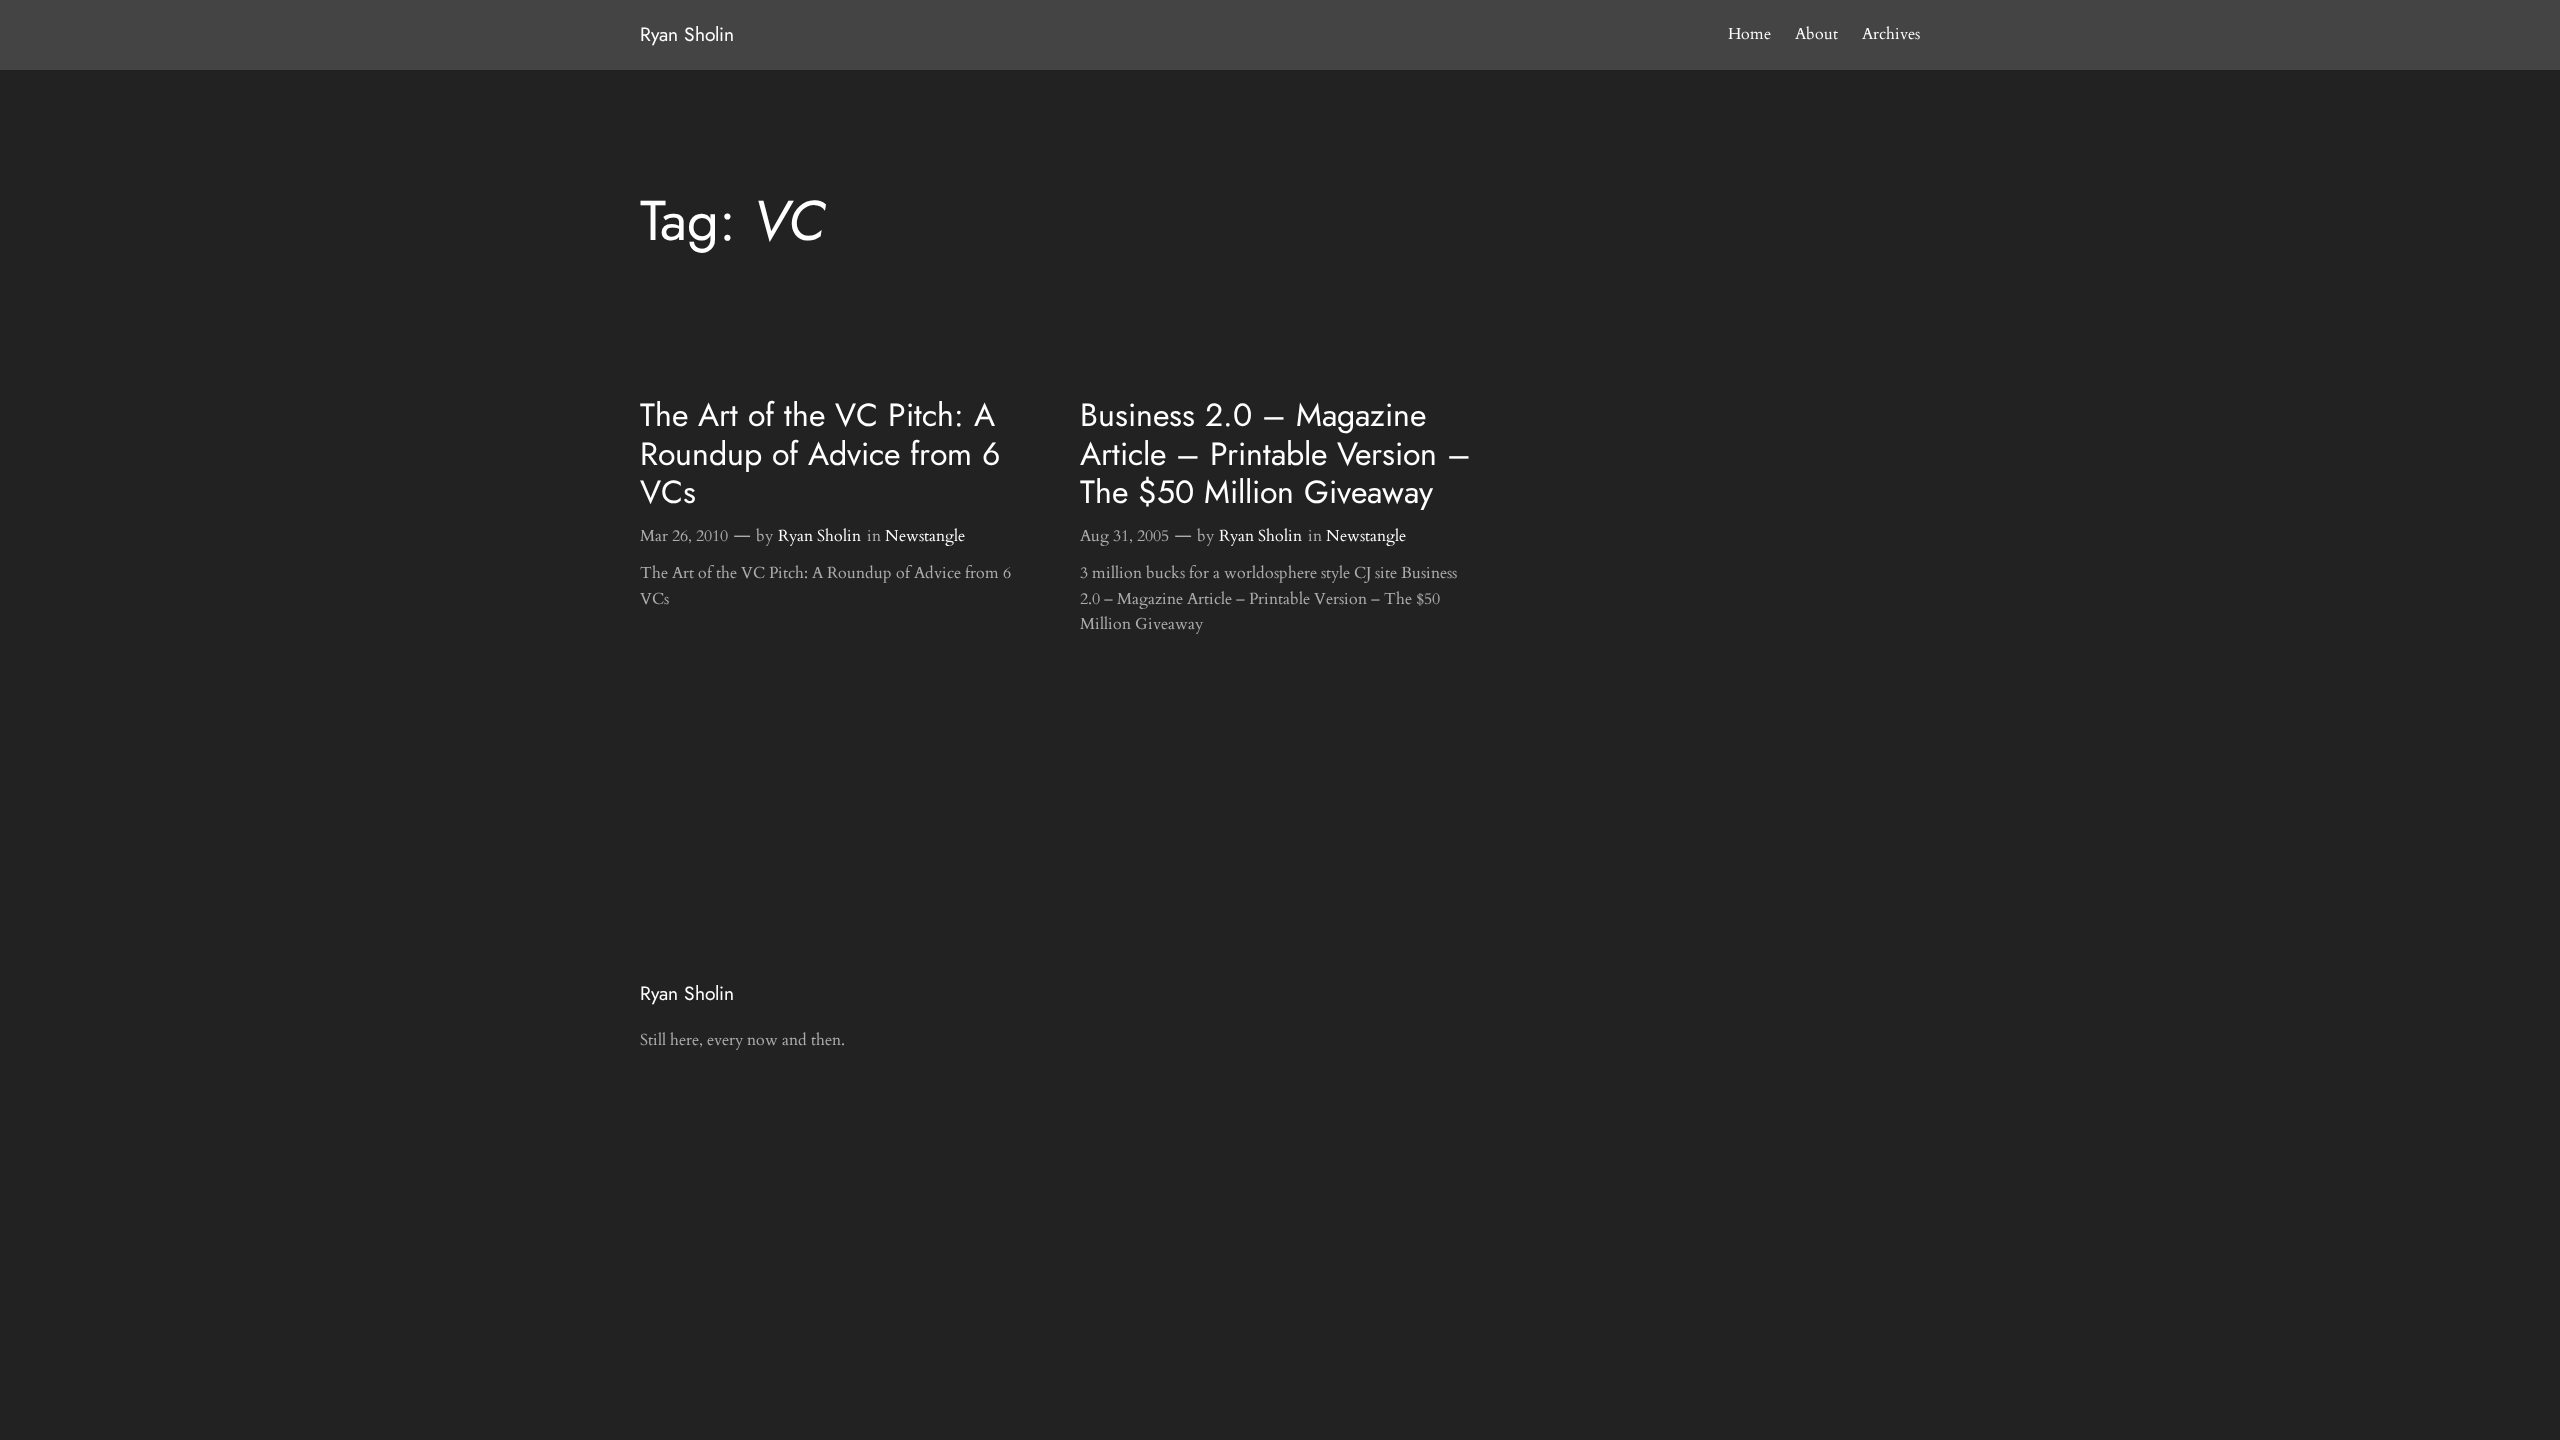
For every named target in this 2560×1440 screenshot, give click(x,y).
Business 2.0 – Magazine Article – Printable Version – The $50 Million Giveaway (1275, 453)
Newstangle (925, 536)
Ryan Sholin (687, 34)
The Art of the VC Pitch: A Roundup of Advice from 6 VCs (820, 453)
